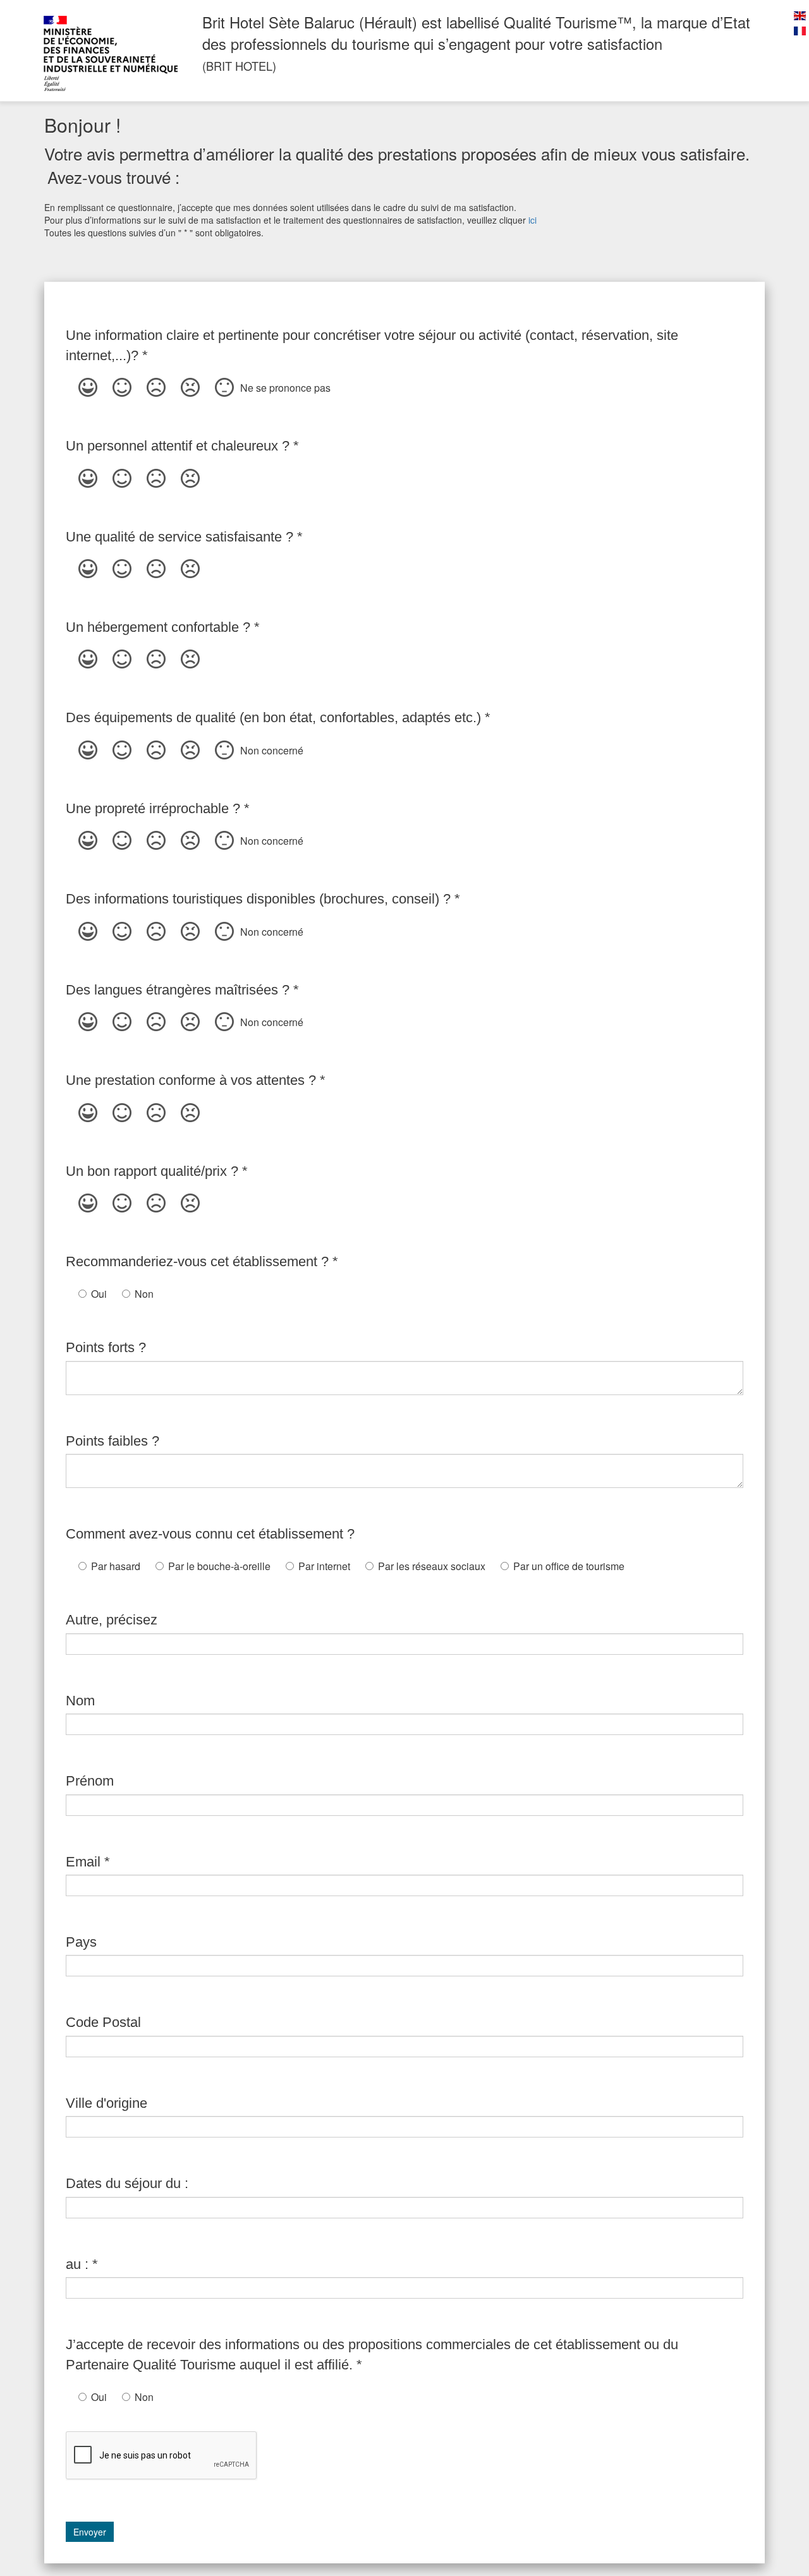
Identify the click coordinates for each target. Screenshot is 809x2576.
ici (532, 220)
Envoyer (90, 2532)
